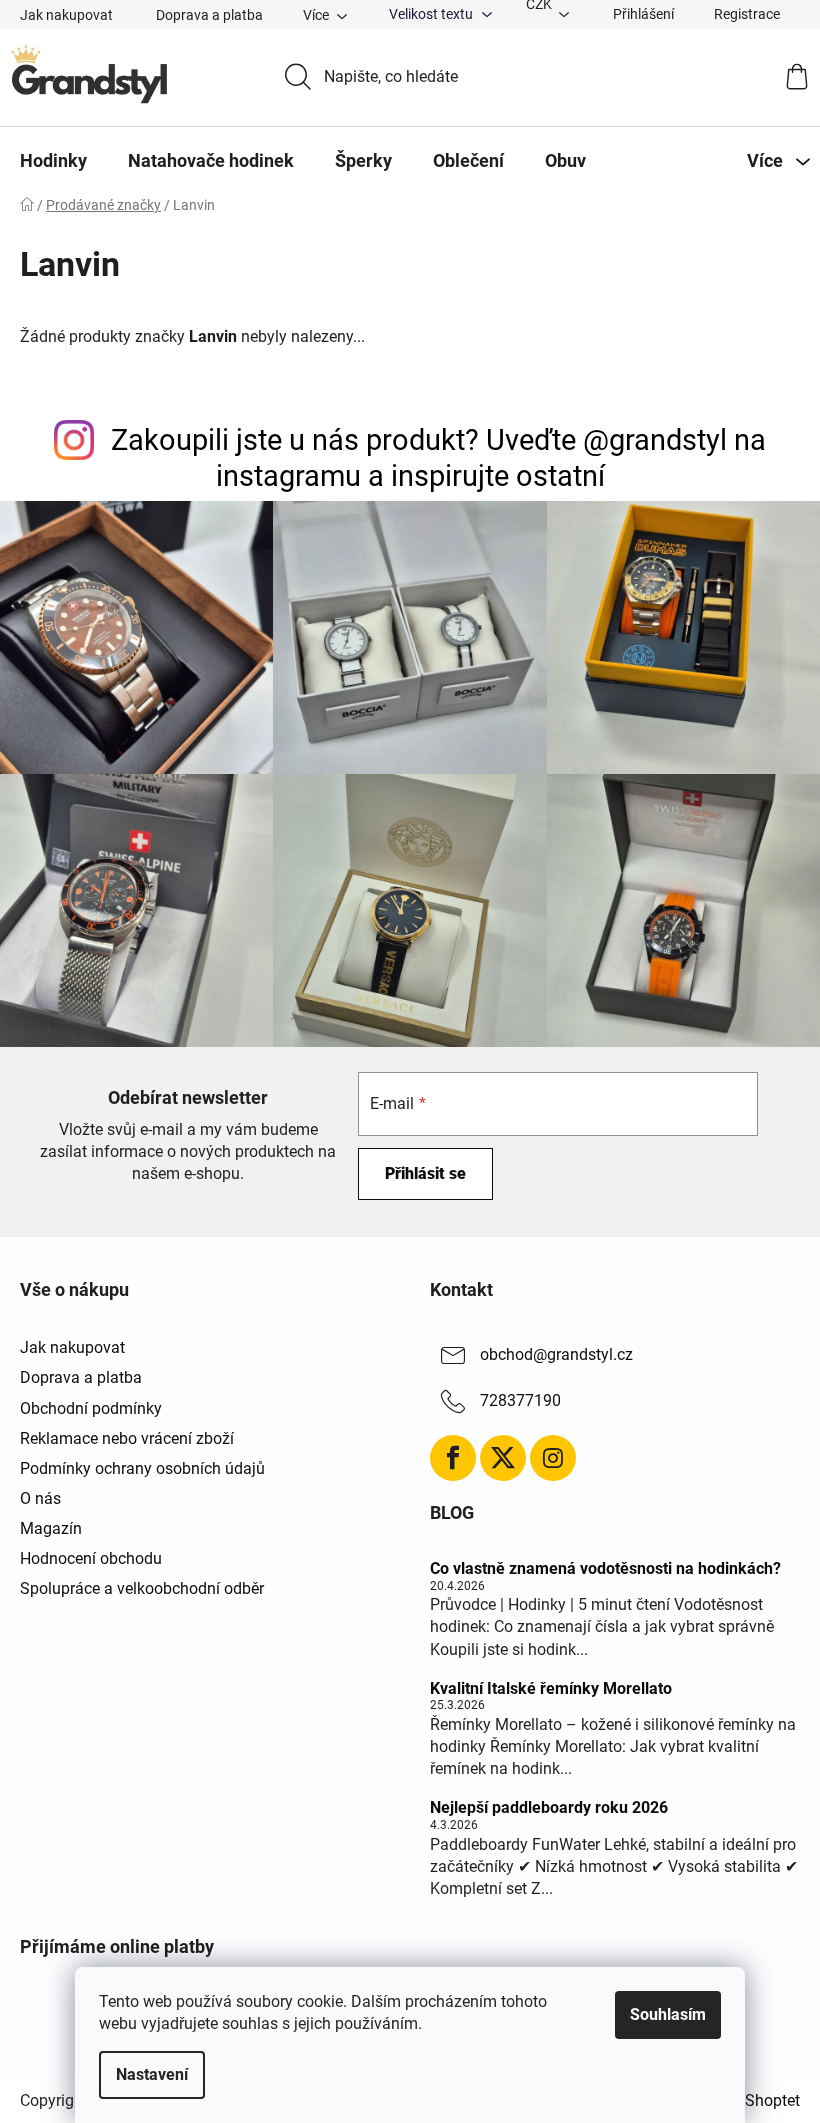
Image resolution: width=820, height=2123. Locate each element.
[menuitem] (53, 161)
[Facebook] (453, 1458)
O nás (40, 1498)
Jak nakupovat (66, 15)
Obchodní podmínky (91, 1408)
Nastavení (152, 2074)
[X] (503, 1458)
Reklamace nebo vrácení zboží (127, 1438)
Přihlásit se (425, 1173)
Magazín (51, 1528)
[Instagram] (553, 1458)
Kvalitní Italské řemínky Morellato (551, 1689)
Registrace (747, 14)
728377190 (520, 1401)
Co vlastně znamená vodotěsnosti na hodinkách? (605, 1569)
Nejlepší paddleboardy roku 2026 (549, 1808)
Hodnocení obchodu (91, 1558)
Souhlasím (668, 2014)
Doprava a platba (209, 15)
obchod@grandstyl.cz (556, 1355)
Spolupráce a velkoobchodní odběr (142, 1588)
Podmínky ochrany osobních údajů (142, 1468)
